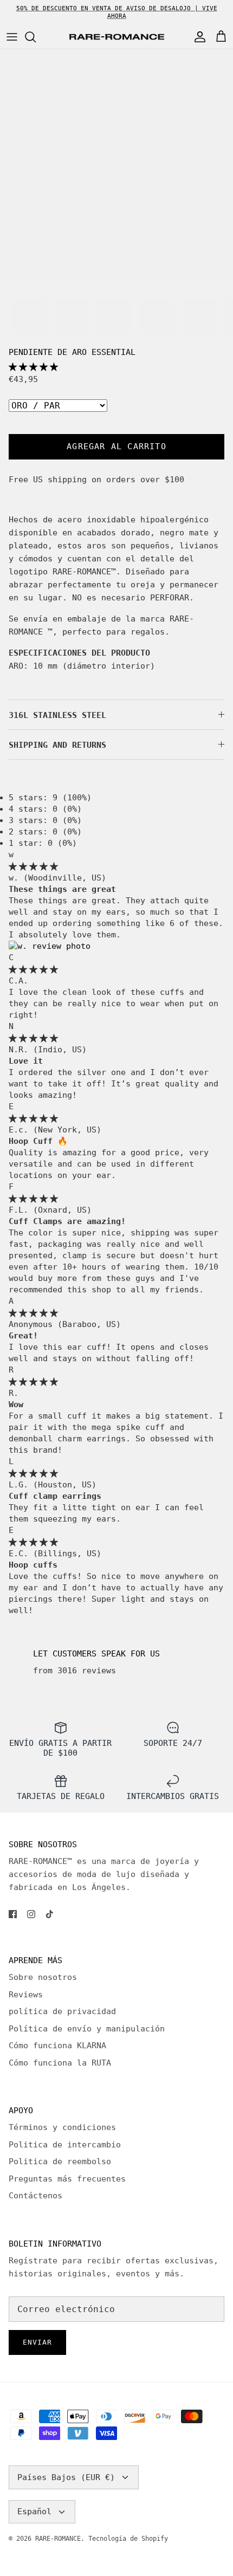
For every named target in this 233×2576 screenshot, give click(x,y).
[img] (33, 866)
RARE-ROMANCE (58, 2539)
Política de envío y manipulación (87, 2029)
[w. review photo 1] (50, 946)
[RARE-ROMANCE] (116, 37)
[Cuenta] (197, 37)
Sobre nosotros (43, 1977)
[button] (33, 367)
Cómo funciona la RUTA (60, 2063)
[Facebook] (13, 1914)
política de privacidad (62, 2011)
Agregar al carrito (116, 446)
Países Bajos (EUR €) (66, 2477)
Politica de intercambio (65, 2145)
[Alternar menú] (12, 37)
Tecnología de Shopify (128, 2539)
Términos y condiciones (62, 2127)
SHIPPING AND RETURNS (57, 745)
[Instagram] (31, 1914)
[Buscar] (36, 37)
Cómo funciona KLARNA (57, 2046)
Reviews (26, 1995)
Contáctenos (35, 2196)
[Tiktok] (50, 1914)
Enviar (37, 2342)
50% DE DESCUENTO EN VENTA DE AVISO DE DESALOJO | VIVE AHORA (117, 12)
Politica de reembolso (60, 2161)
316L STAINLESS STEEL (57, 715)
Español (34, 2512)
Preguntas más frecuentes (67, 2179)
